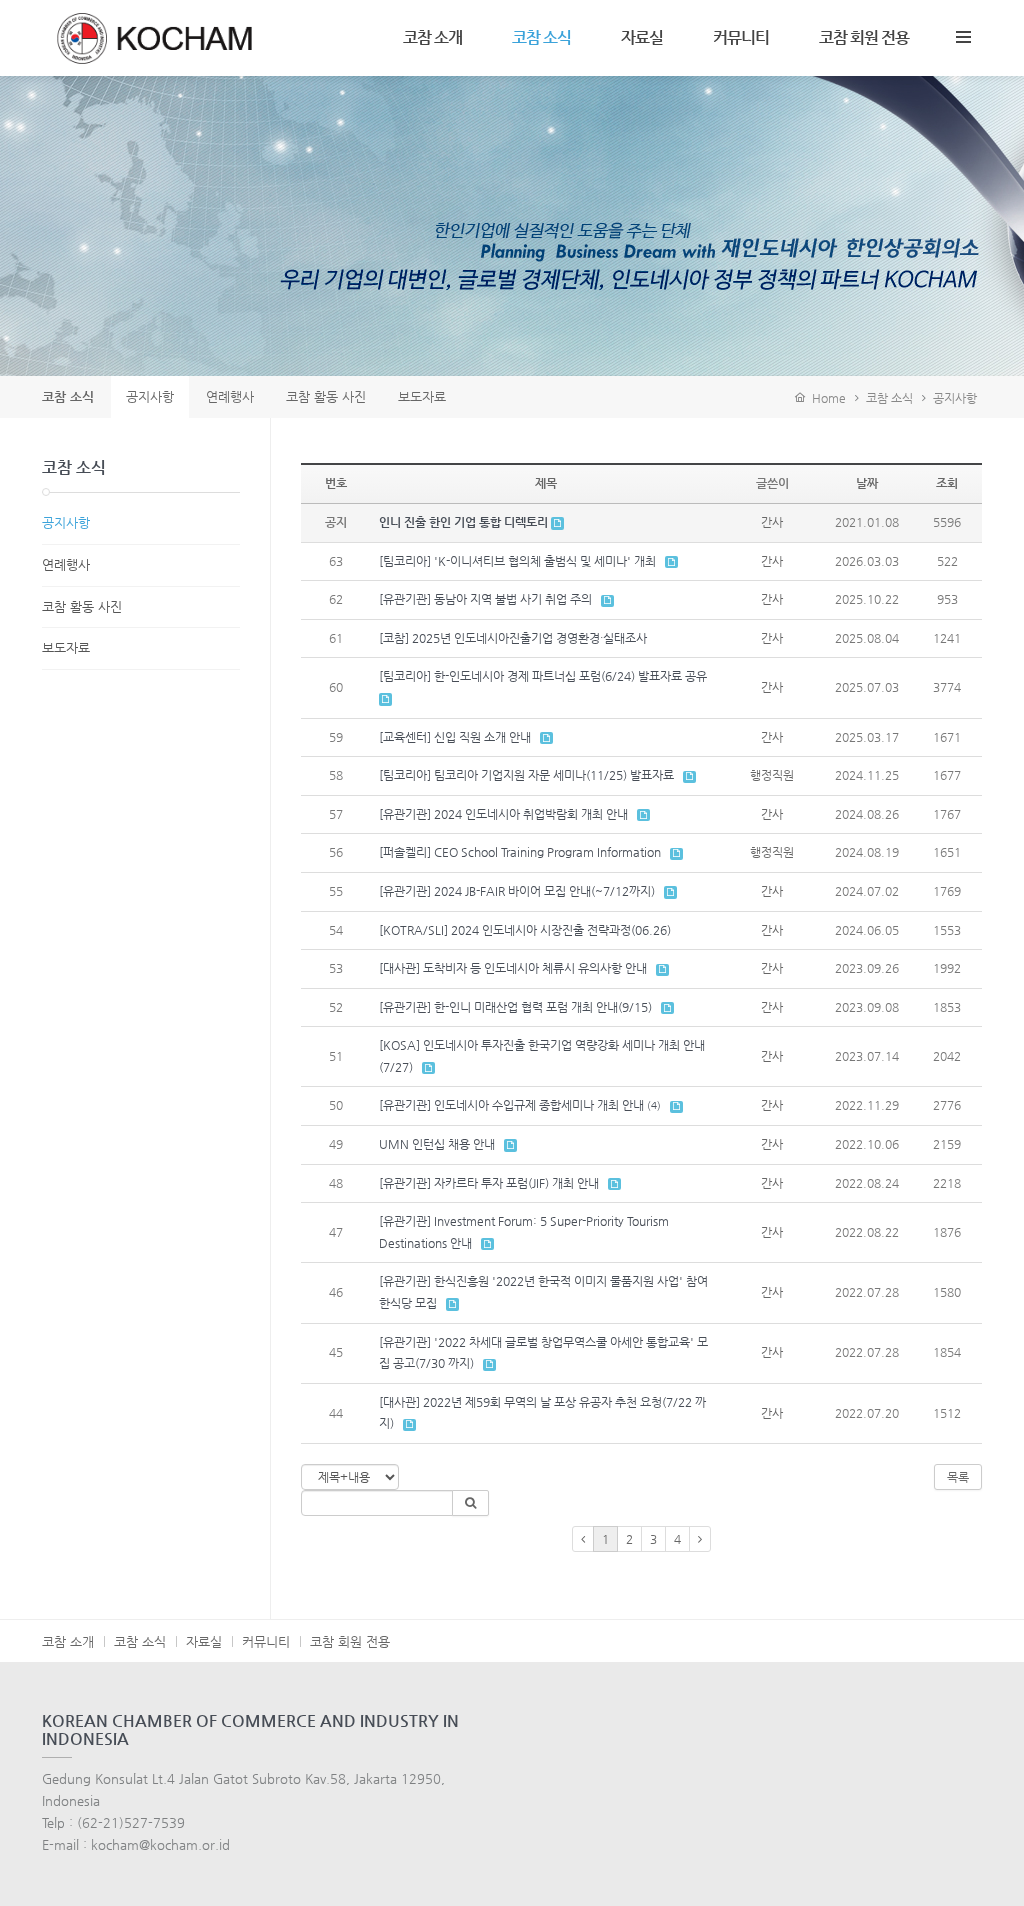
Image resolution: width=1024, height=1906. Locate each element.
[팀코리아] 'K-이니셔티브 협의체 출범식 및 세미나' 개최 (517, 561)
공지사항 (955, 398)
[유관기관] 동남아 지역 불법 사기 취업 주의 (485, 599)
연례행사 (66, 564)
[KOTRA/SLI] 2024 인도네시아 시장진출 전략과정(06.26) (525, 930)
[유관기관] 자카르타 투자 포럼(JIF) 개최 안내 (489, 1183)
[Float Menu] (963, 33)
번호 (336, 483)
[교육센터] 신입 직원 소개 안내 (455, 737)
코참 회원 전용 (864, 37)
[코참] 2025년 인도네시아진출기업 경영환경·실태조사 (513, 638)
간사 (772, 522)
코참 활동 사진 (82, 606)
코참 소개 (432, 37)
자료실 (642, 37)
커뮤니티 (741, 37)
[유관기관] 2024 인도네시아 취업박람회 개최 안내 (503, 814)
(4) (654, 1105)
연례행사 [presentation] (230, 396)
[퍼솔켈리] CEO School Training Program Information (520, 852)
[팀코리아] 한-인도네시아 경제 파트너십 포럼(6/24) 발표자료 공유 (543, 676)
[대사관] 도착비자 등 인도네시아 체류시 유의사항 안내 (513, 968)
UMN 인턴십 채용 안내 (437, 1144)
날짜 (867, 483)
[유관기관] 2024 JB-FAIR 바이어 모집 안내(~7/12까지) (517, 891)
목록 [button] (958, 1477)
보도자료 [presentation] (422, 396)
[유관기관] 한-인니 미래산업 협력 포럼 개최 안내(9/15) (515, 1007)
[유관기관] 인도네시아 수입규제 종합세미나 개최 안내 (511, 1105)
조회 (947, 483)
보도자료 (66, 647)
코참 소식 (541, 37)
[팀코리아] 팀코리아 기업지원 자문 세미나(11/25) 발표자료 (526, 775)
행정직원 (772, 775)
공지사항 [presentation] (150, 396)
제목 (546, 483)
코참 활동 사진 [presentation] (326, 396)
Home (826, 398)
